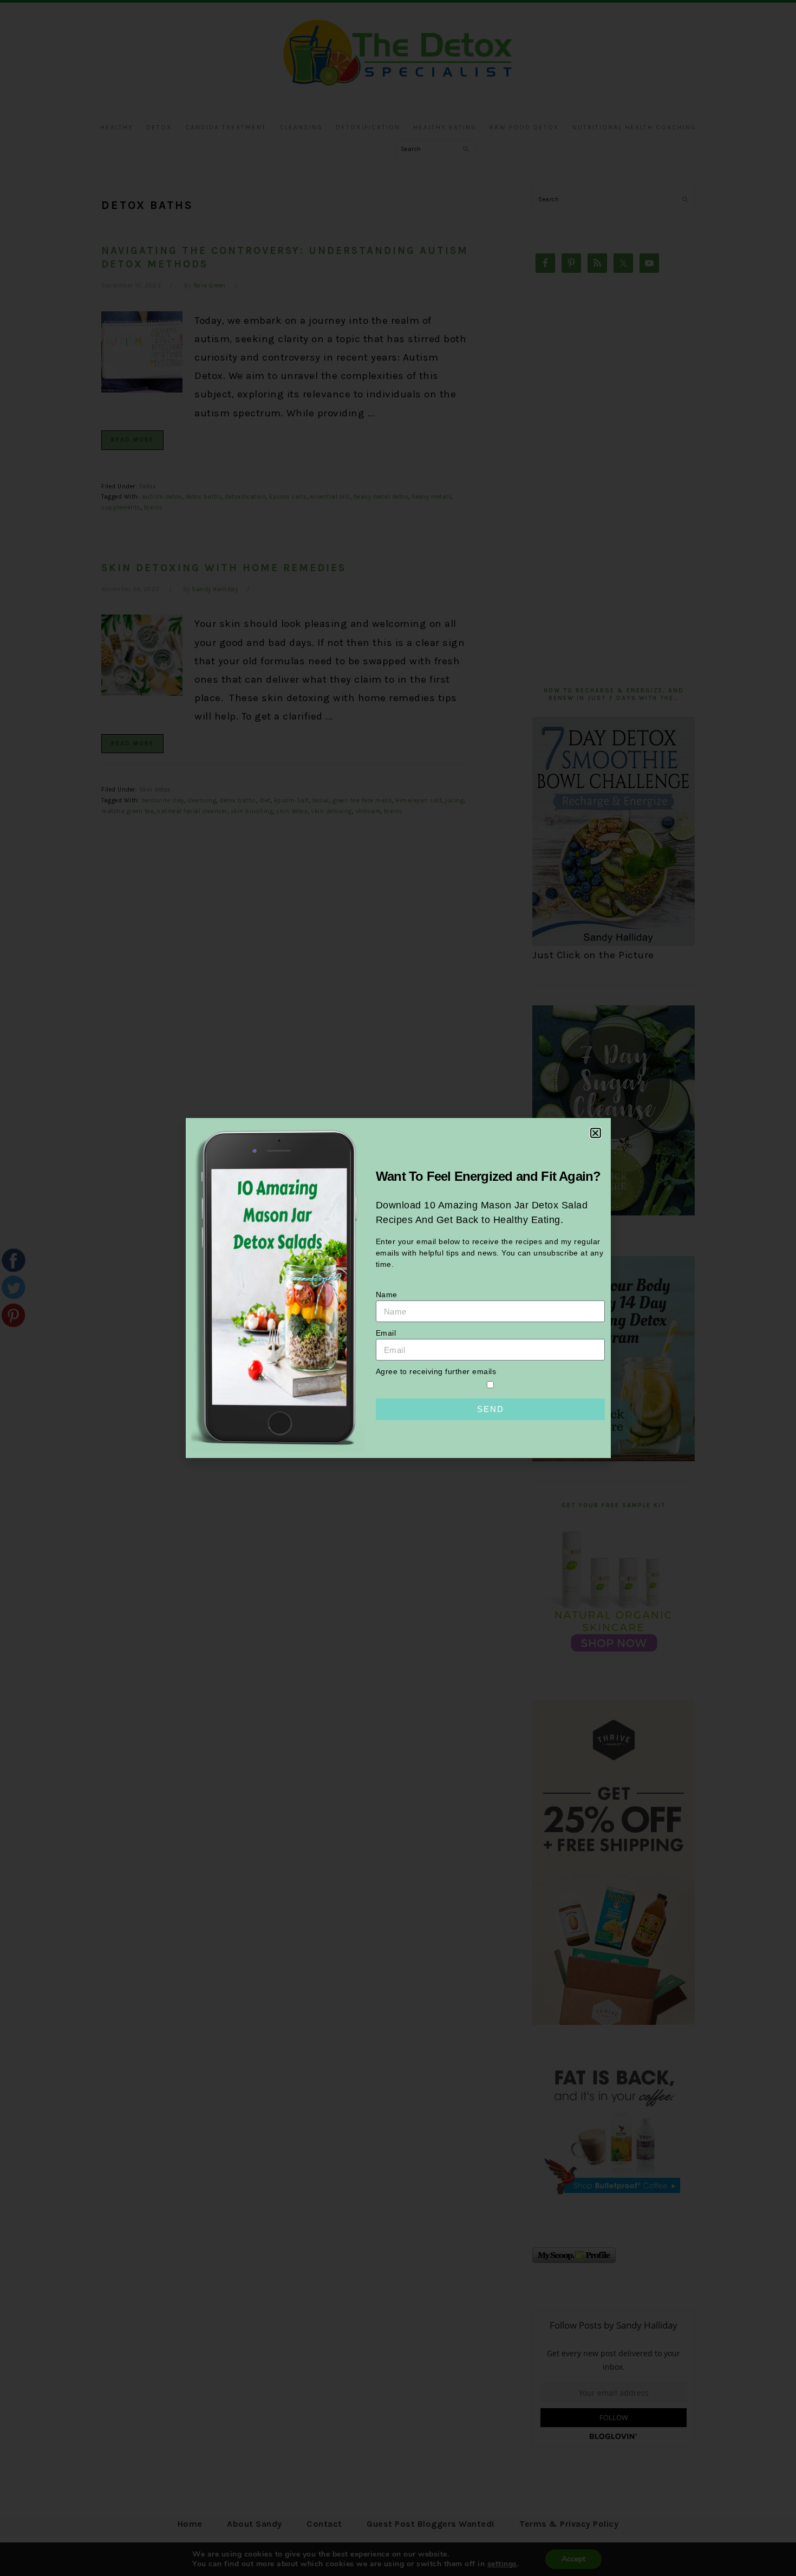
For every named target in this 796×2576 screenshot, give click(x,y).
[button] (596, 1133)
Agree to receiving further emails (436, 1371)
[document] (398, 1288)
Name (387, 1294)
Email (386, 1333)
